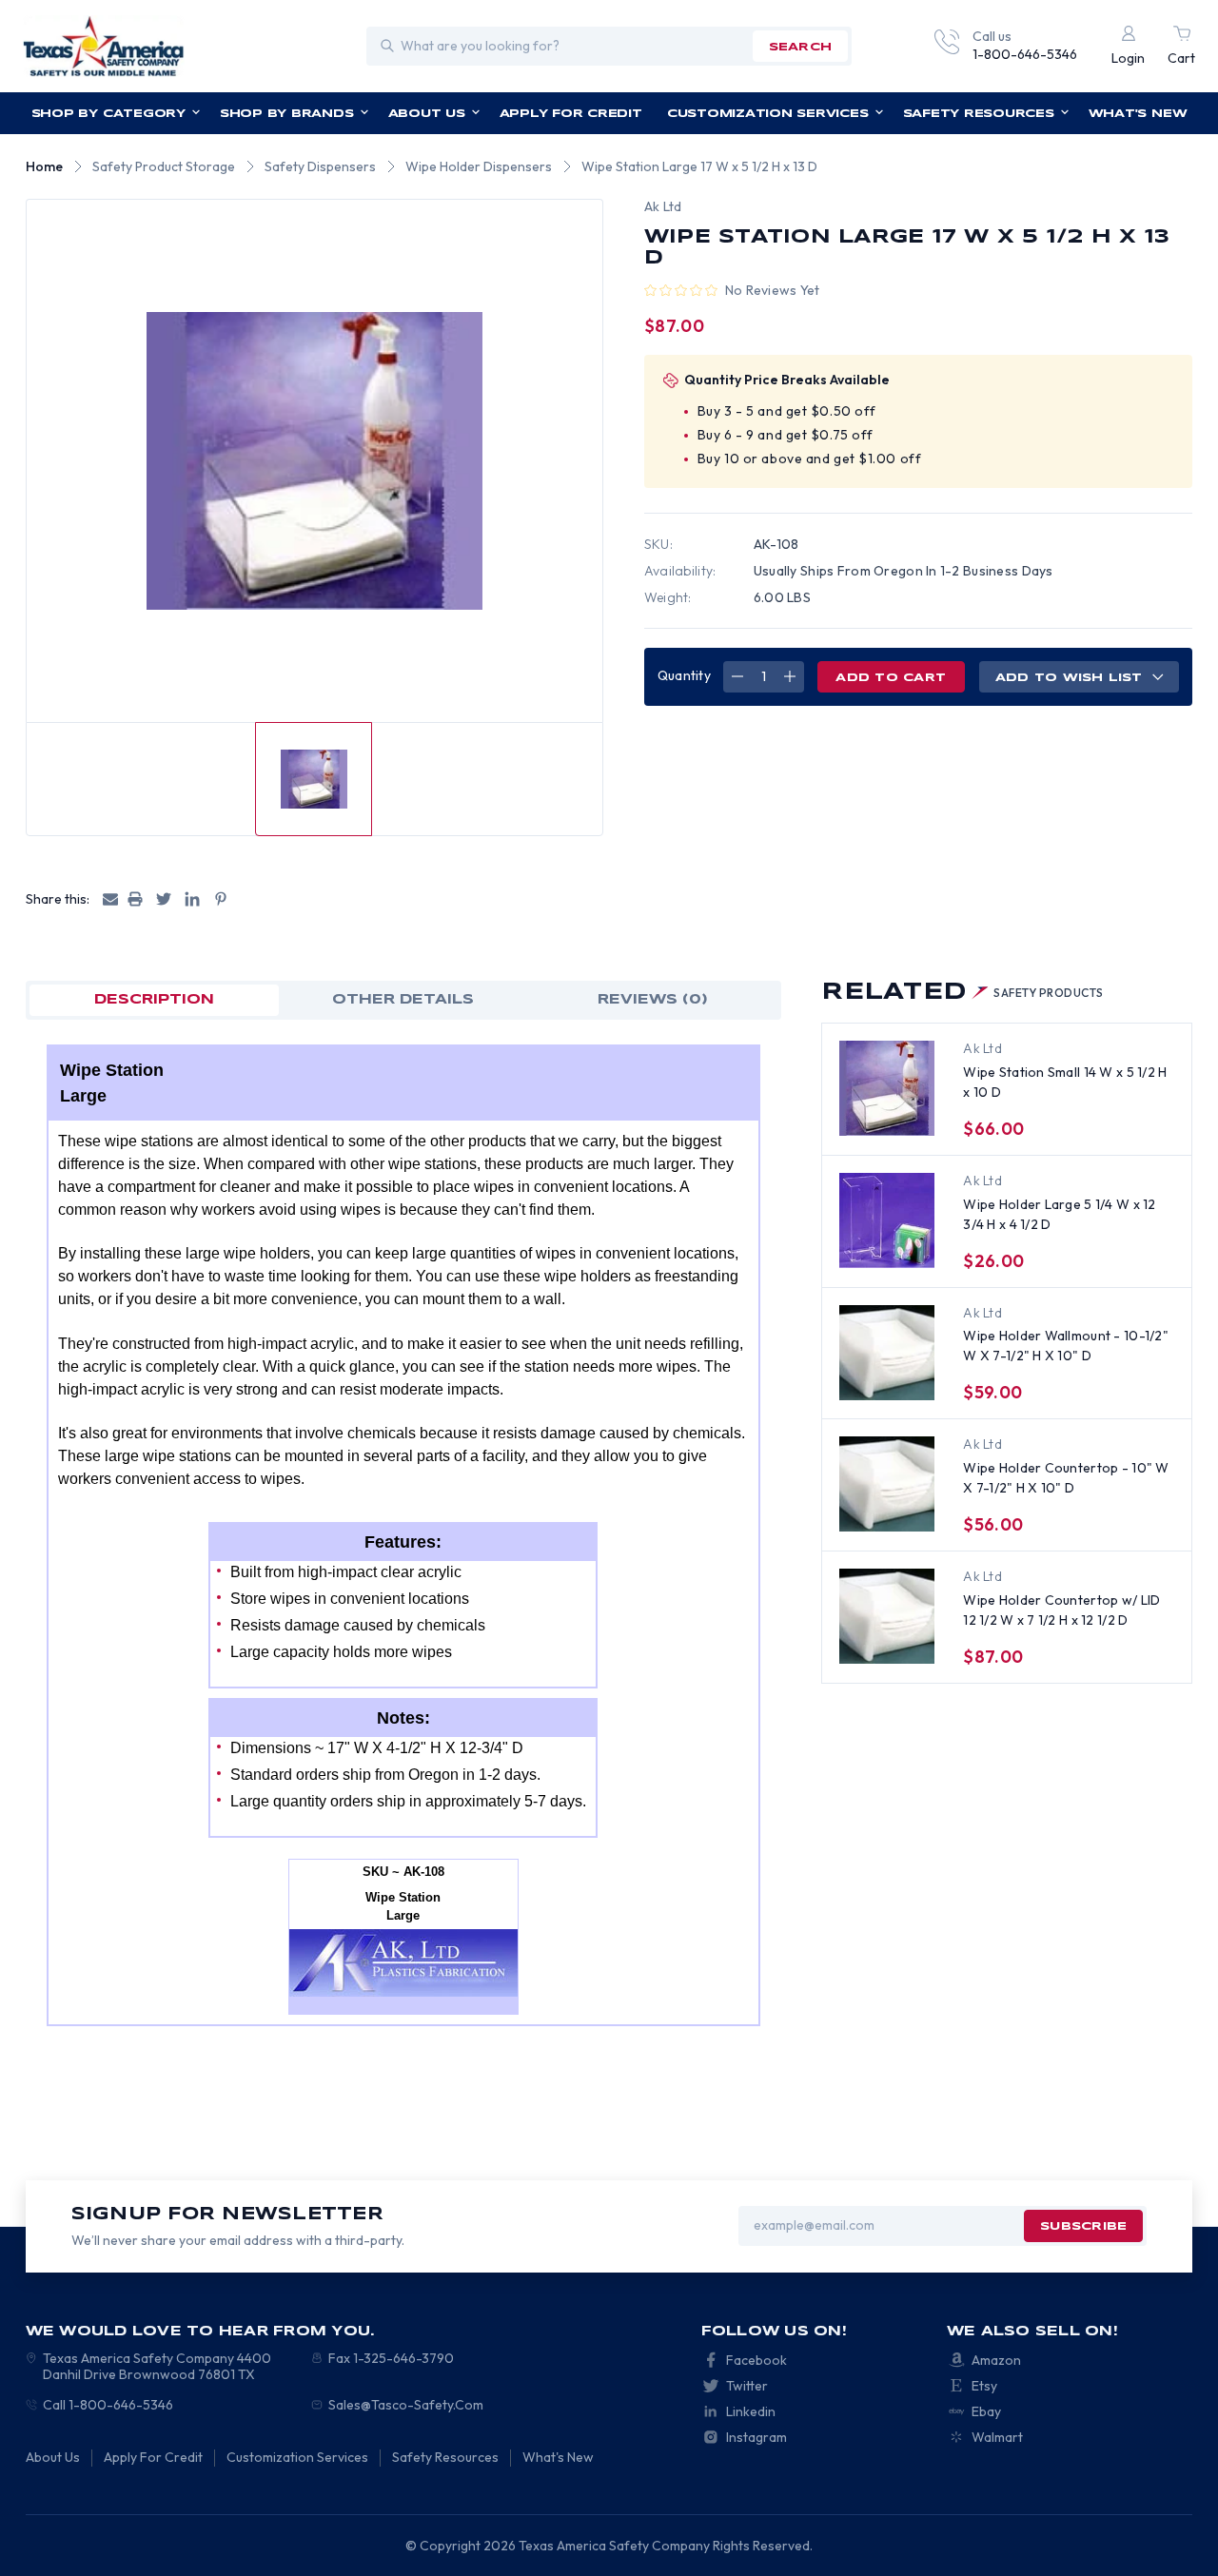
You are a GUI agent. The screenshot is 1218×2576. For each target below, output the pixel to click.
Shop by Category (108, 114)
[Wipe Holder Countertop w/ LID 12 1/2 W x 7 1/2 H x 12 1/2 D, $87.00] (887, 1616)
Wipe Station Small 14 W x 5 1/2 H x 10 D (1065, 1082)
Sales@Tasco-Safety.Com (406, 2405)
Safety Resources (979, 114)
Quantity (684, 675)
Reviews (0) (653, 1000)
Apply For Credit (571, 114)
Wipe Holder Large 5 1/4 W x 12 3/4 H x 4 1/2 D (1059, 1214)
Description (154, 1000)
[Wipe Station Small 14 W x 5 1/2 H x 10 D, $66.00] (887, 1088)
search (800, 47)
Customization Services (768, 114)
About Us (427, 114)
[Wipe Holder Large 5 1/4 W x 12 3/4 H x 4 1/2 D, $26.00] (887, 1220)
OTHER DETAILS (403, 1000)
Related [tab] (962, 993)
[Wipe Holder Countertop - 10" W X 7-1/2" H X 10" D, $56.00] (887, 1484)
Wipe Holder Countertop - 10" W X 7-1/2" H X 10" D (1066, 1478)
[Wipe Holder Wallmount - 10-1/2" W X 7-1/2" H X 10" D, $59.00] (887, 1353)
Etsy (984, 2386)
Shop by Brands (287, 114)
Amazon (996, 2360)
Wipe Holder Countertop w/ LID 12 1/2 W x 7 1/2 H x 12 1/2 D (1061, 1610)
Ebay (986, 2411)
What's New (1138, 114)
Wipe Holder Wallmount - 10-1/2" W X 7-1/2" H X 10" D (1066, 1346)
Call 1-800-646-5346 (108, 2405)
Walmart (997, 2437)
